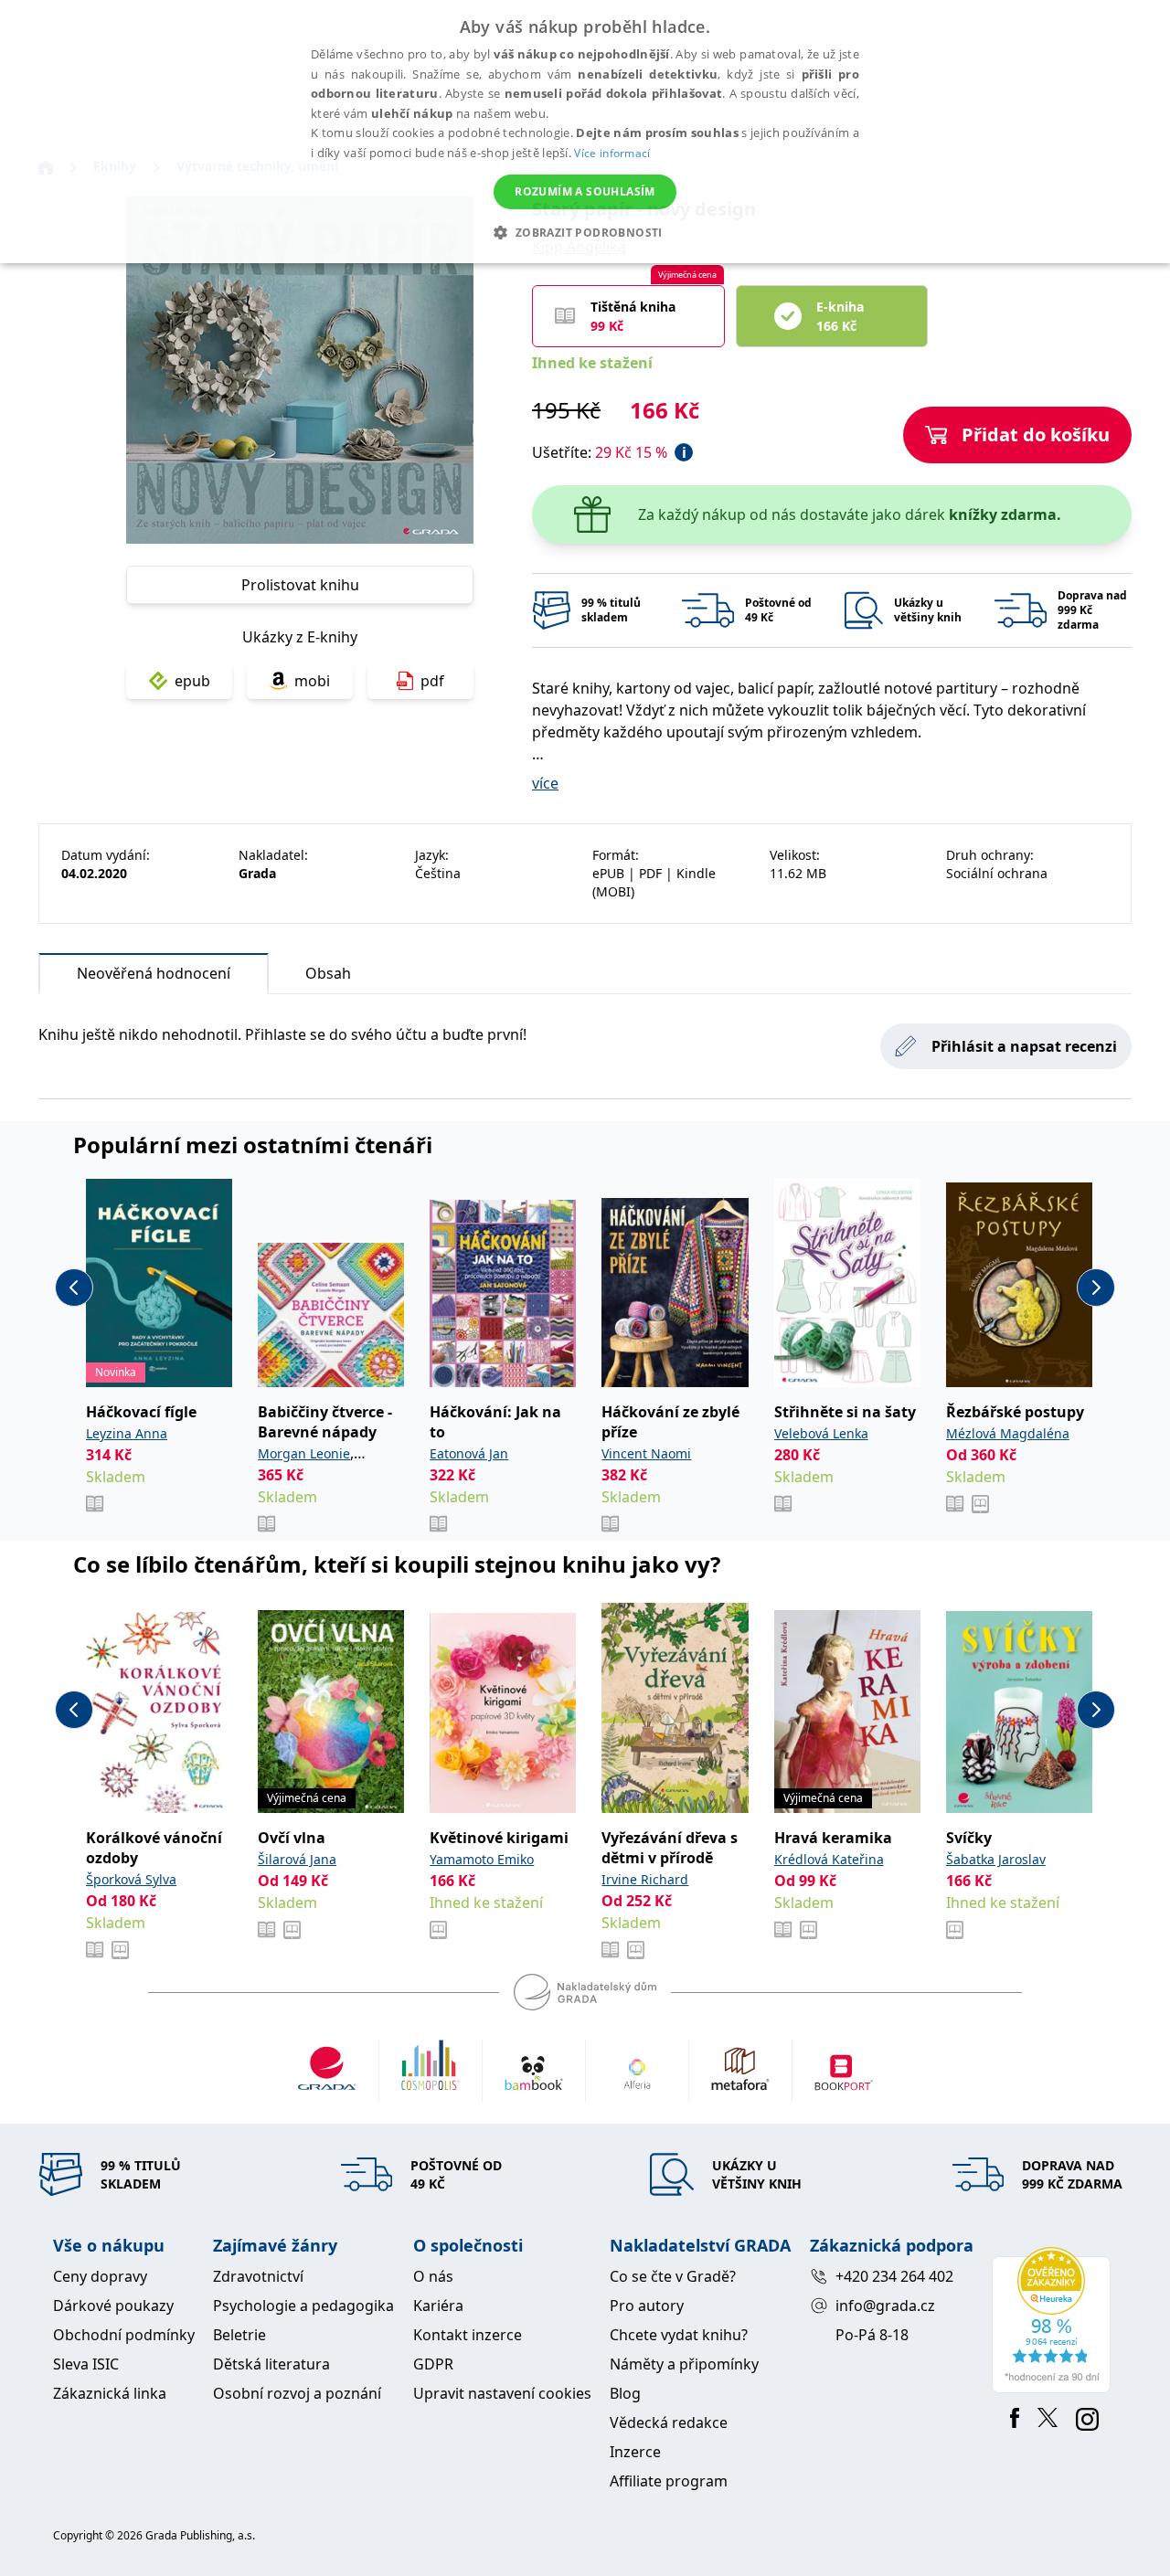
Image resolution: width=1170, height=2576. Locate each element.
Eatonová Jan (469, 1453)
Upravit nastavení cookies (502, 2393)
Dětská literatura (271, 2364)
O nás (433, 2276)
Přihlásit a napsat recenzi (1024, 1046)
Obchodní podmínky (124, 2335)
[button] (585, 232)
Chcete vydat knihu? (679, 2335)
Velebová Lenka (821, 1433)
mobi (312, 681)
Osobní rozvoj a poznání (297, 2393)
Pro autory (647, 2306)
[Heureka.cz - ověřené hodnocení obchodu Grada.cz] (1054, 2320)
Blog (625, 2393)
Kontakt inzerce (468, 2335)
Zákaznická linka (110, 2393)
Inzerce (635, 2452)
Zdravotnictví (258, 2276)
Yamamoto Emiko (482, 1859)
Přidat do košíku (1036, 435)
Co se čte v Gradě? (673, 2276)
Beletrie (239, 2335)
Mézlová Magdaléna (1008, 1433)
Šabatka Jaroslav (996, 1859)
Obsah (328, 973)
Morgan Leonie (304, 1453)
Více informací (612, 153)
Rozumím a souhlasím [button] (585, 191)
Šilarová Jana (297, 1859)
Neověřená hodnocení (154, 973)
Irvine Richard (645, 1879)
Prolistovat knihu (300, 585)
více (545, 783)
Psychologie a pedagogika (303, 2306)
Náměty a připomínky (684, 2364)
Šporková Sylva (131, 1879)
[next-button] (1096, 1288)
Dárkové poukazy (113, 2306)
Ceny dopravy (100, 2276)
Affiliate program (669, 2481)
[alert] (585, 132)
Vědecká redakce (669, 2422)
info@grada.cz (885, 2306)
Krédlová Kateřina (829, 1859)
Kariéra (438, 2306)
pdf (432, 681)
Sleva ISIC (86, 2364)
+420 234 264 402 (894, 2276)
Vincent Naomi (646, 1453)
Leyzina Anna (127, 1433)
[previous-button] (74, 1288)
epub (192, 681)
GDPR (433, 2364)
